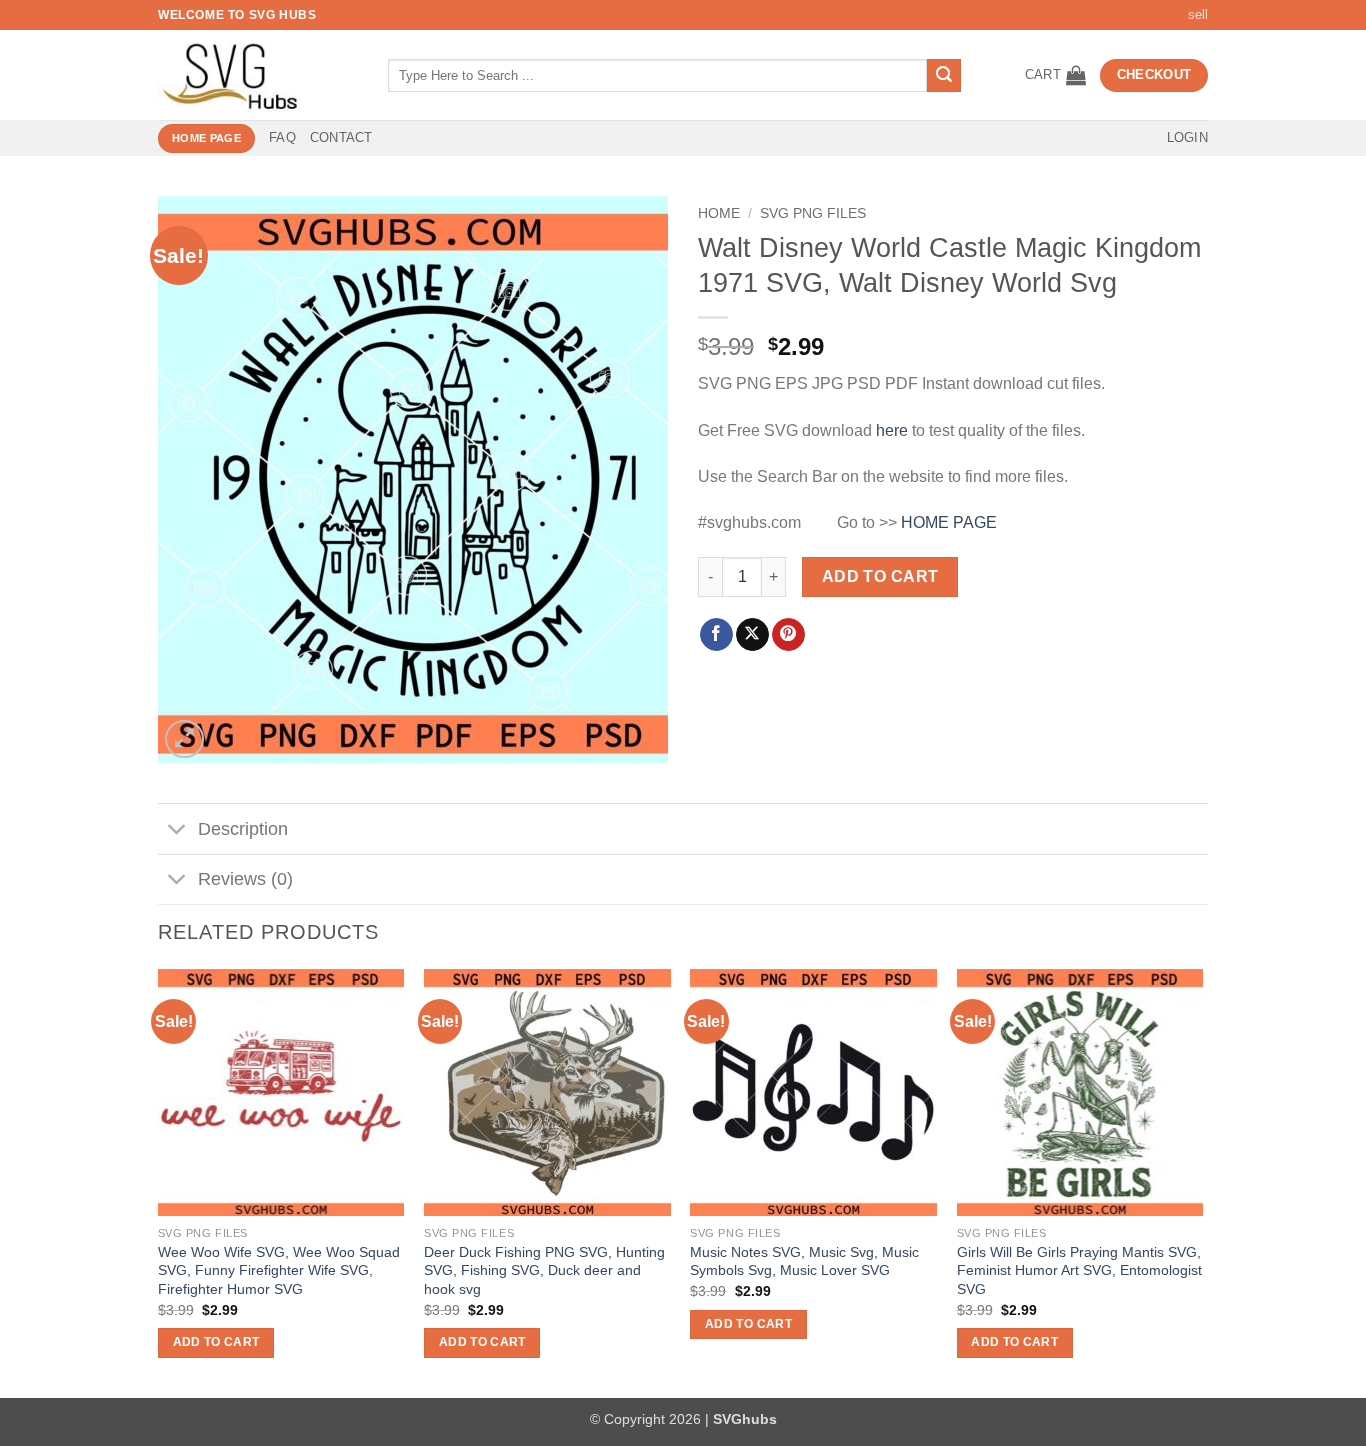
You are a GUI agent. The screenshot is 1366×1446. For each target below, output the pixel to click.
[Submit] (944, 76)
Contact (341, 137)
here (892, 430)
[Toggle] (177, 831)
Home (719, 213)
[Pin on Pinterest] (788, 635)
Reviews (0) (245, 879)
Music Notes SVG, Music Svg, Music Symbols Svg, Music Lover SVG (804, 1261)
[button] (1055, 75)
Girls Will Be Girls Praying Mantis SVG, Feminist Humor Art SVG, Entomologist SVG (1079, 1270)
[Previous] (159, 1181)
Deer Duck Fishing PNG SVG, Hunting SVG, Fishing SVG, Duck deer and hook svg (544, 1270)
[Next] (1202, 1181)
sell (1198, 14)
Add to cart (880, 576)
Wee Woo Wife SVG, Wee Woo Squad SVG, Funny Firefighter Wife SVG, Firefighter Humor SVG (279, 1270)
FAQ (282, 137)
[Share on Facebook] (716, 635)
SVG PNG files (813, 213)
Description (243, 829)
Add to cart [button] (216, 1342)
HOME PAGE (949, 522)
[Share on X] (752, 635)
